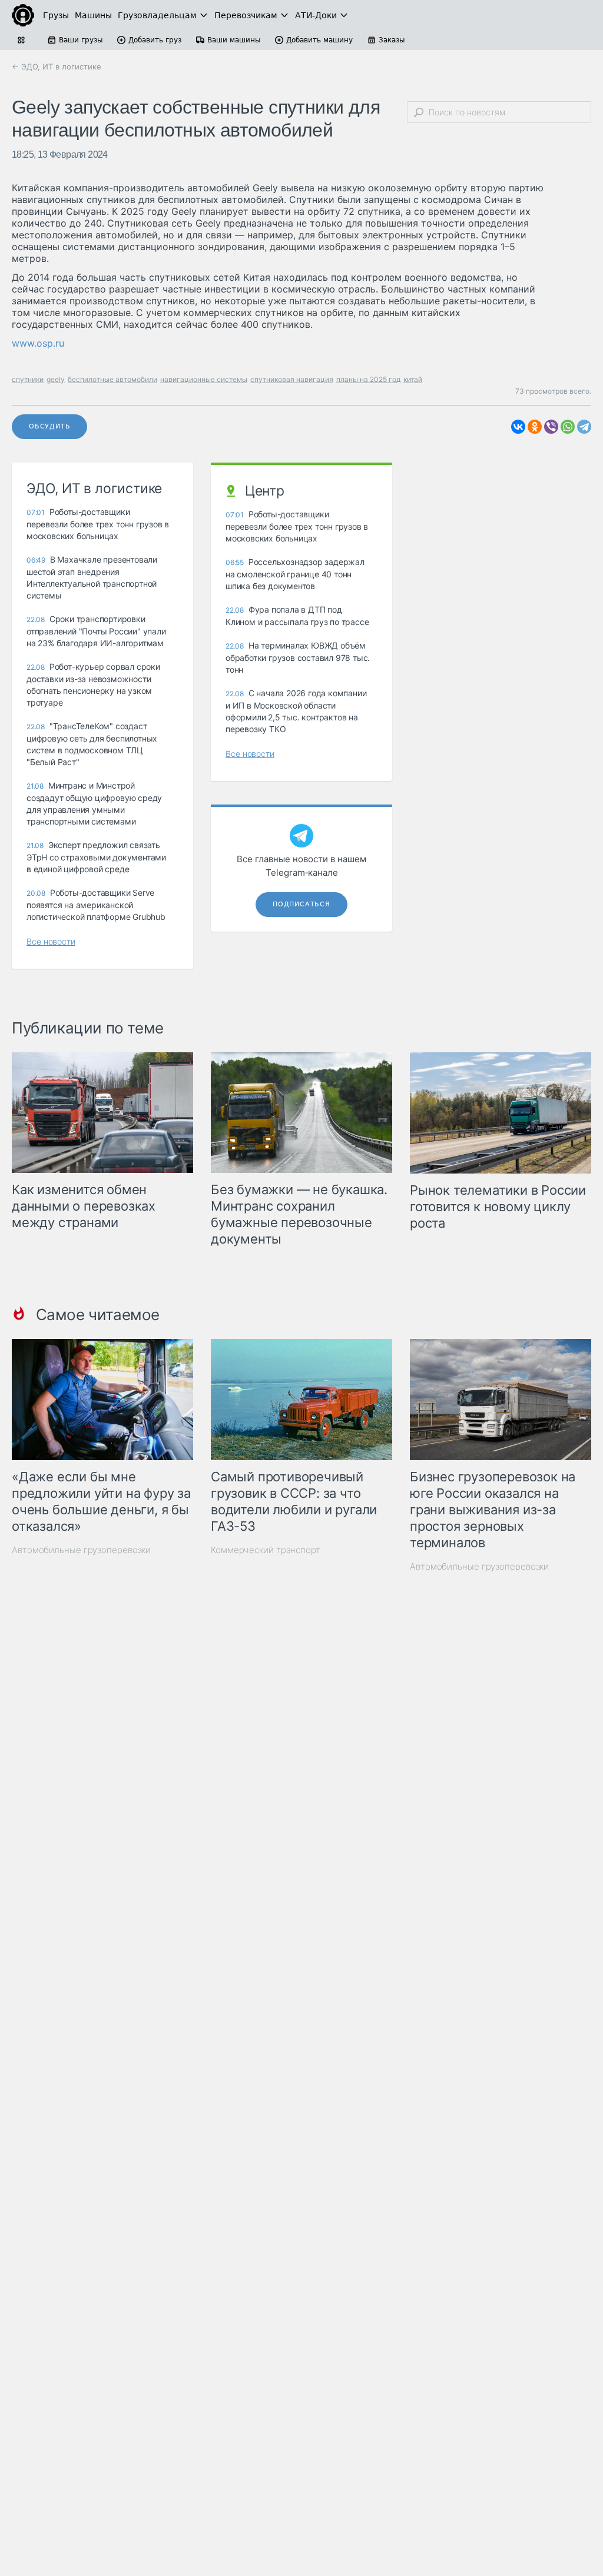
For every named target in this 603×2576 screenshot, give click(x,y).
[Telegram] (584, 427)
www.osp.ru (38, 343)
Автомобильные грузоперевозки (81, 1550)
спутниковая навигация (292, 379)
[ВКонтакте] (518, 427)
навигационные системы (204, 379)
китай (413, 379)
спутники (28, 379)
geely (56, 379)
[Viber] (551, 427)
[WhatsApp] (568, 427)
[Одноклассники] (535, 427)
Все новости (51, 941)
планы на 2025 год (368, 379)
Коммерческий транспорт (266, 1550)
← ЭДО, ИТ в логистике (57, 67)
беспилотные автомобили (112, 379)
